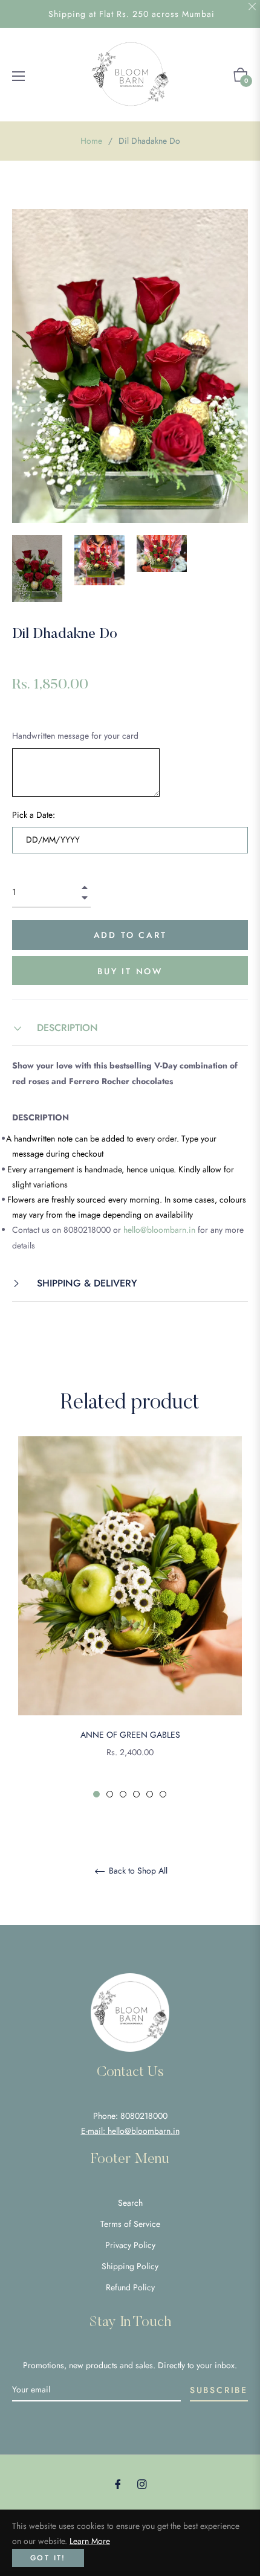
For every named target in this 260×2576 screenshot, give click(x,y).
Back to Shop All (137, 1871)
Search (130, 2203)
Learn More (90, 2541)
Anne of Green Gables (130, 1735)
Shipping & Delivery (86, 1283)
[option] (130, 1618)
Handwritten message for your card (75, 736)
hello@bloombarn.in (159, 1230)
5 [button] (150, 1794)
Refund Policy (130, 2287)
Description (66, 1028)
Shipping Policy (130, 2266)
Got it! (48, 2558)
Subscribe (219, 2390)
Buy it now (130, 971)
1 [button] (96, 1794)
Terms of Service (130, 2224)
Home (91, 141)
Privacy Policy (130, 2245)
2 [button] (110, 1794)
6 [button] (163, 1794)
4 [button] (136, 1794)
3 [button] (123, 1794)
